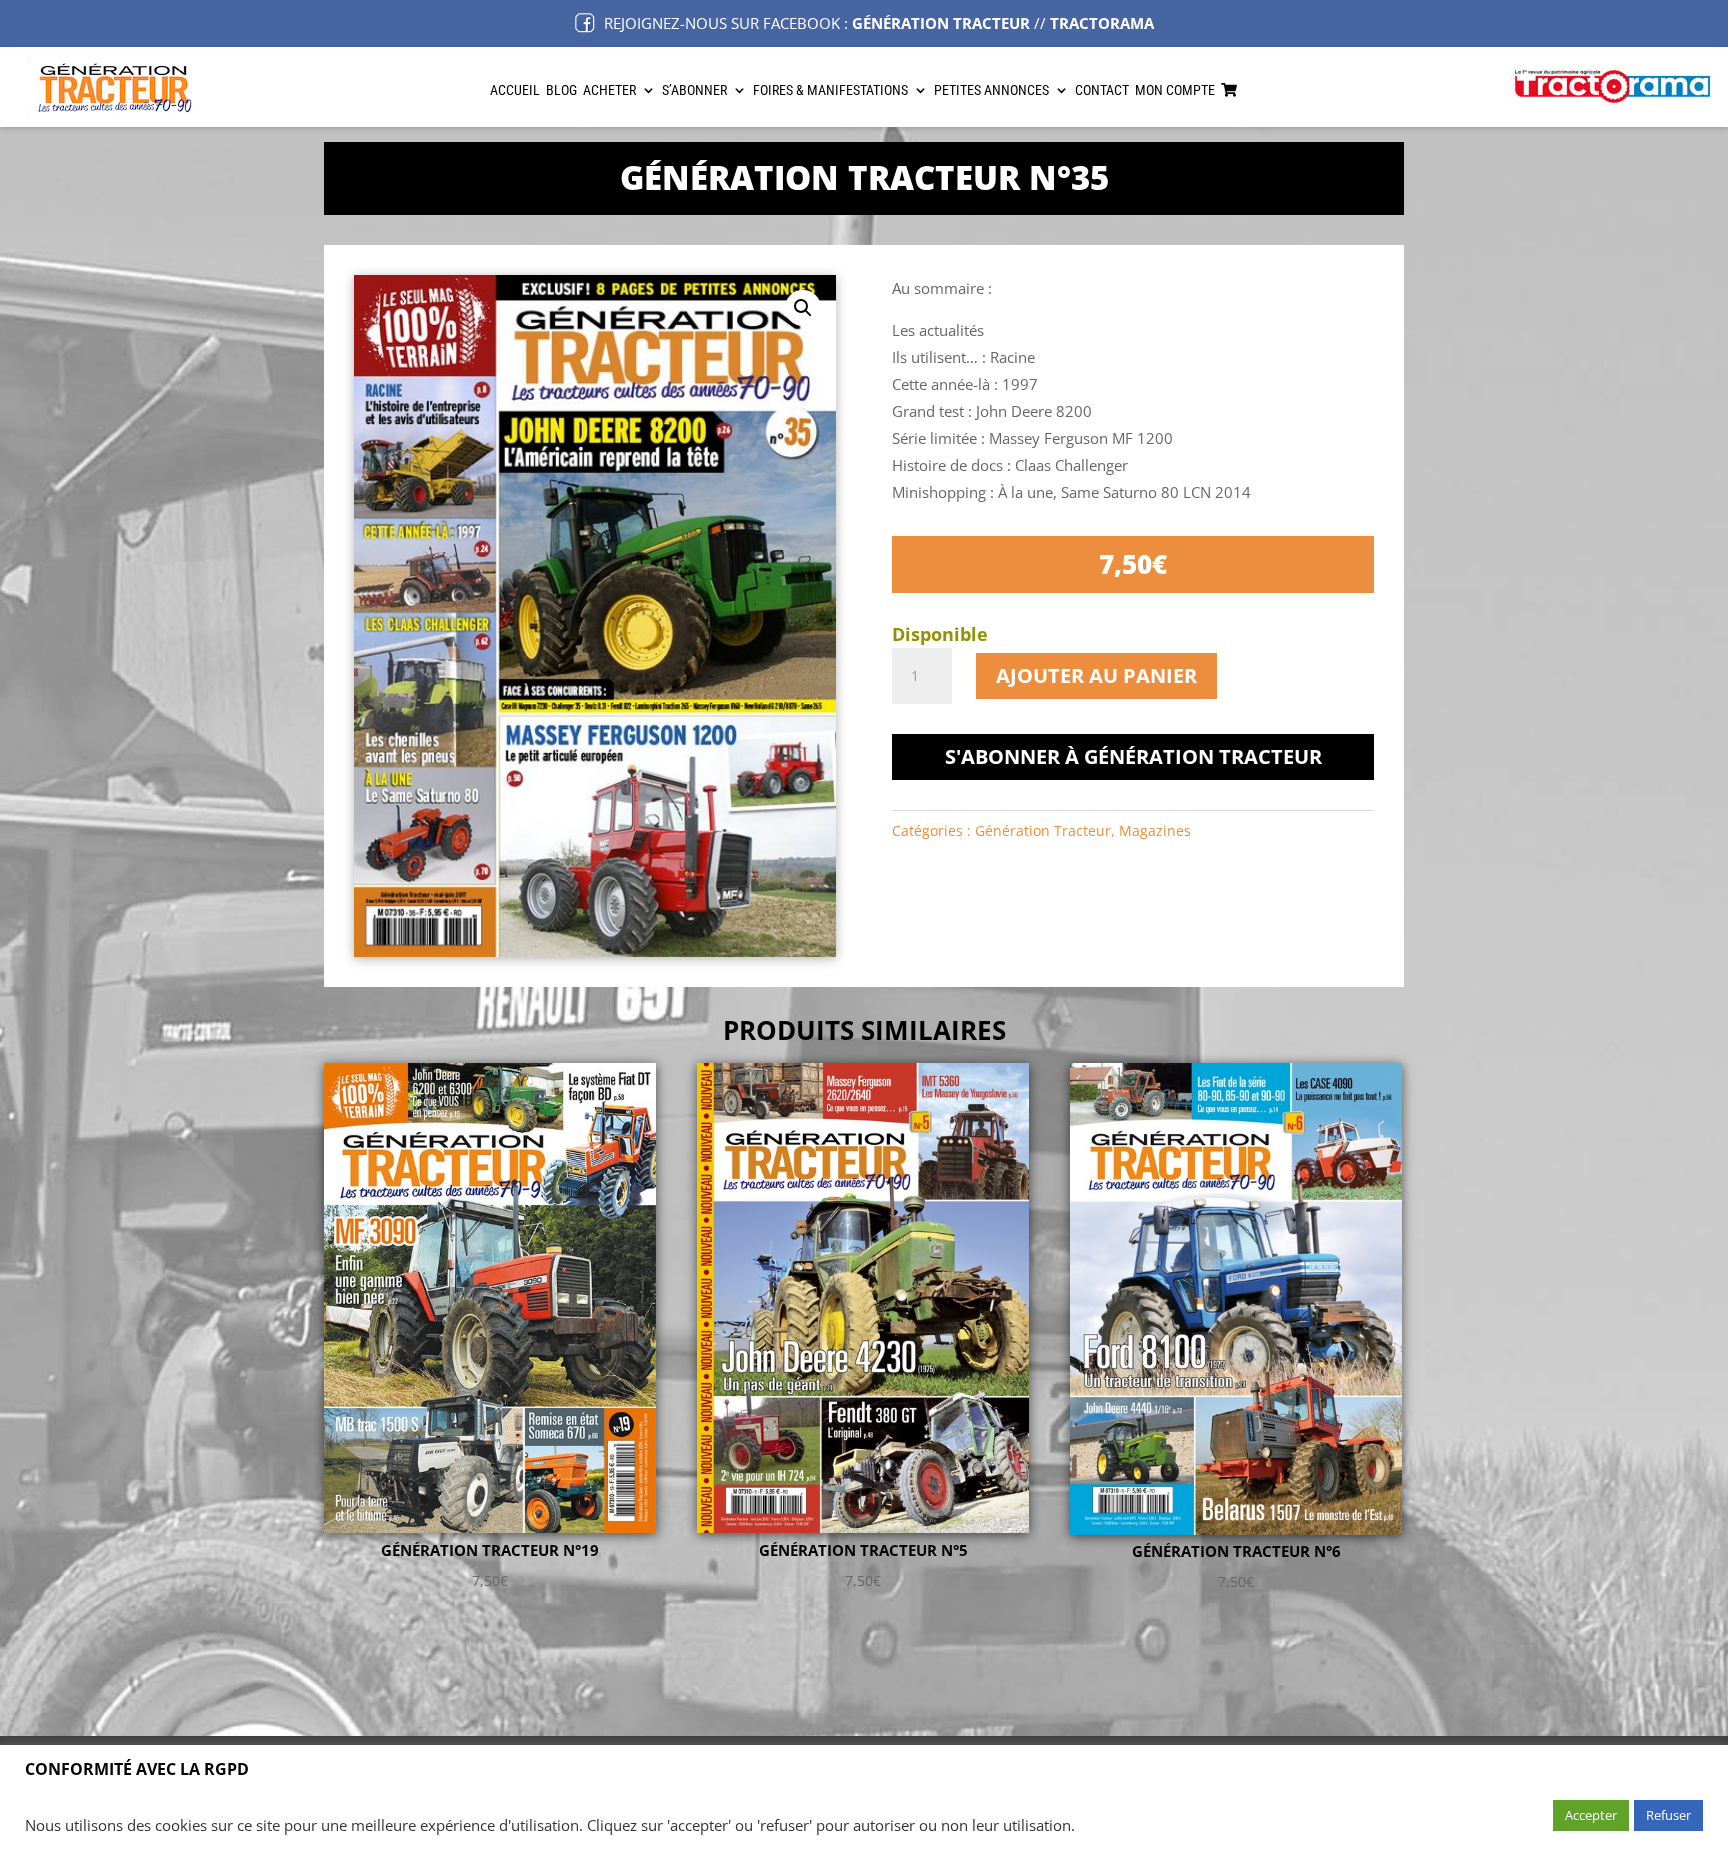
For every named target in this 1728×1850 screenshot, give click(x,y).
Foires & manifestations (830, 90)
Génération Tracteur (1043, 830)
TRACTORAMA (1102, 23)
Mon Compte (1175, 90)
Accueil (515, 90)
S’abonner (694, 90)
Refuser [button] (1668, 1815)
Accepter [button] (1591, 1815)
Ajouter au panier (1096, 675)
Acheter (609, 90)
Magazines (1155, 830)
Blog (561, 90)
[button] (803, 308)
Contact (1102, 90)
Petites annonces (991, 90)
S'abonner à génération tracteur (1133, 756)
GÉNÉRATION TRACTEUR (941, 23)
